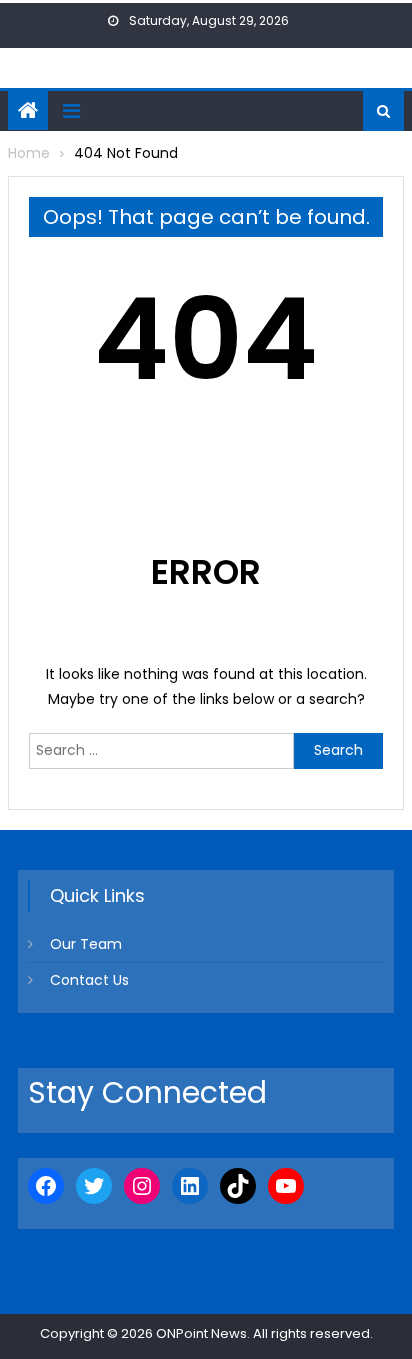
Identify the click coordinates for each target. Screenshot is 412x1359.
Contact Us (89, 980)
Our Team (86, 944)
